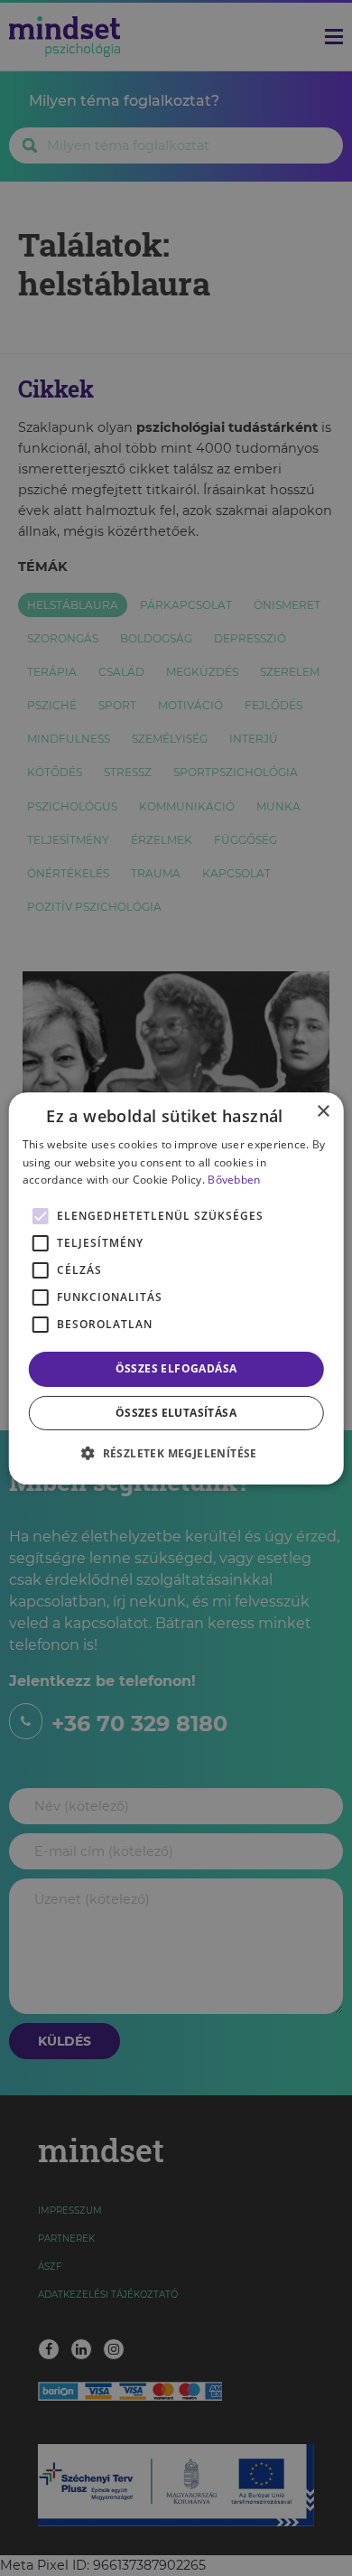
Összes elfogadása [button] (176, 1368)
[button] (176, 1453)
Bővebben (234, 1180)
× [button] (323, 1111)
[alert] (176, 1288)
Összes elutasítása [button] (176, 1413)
